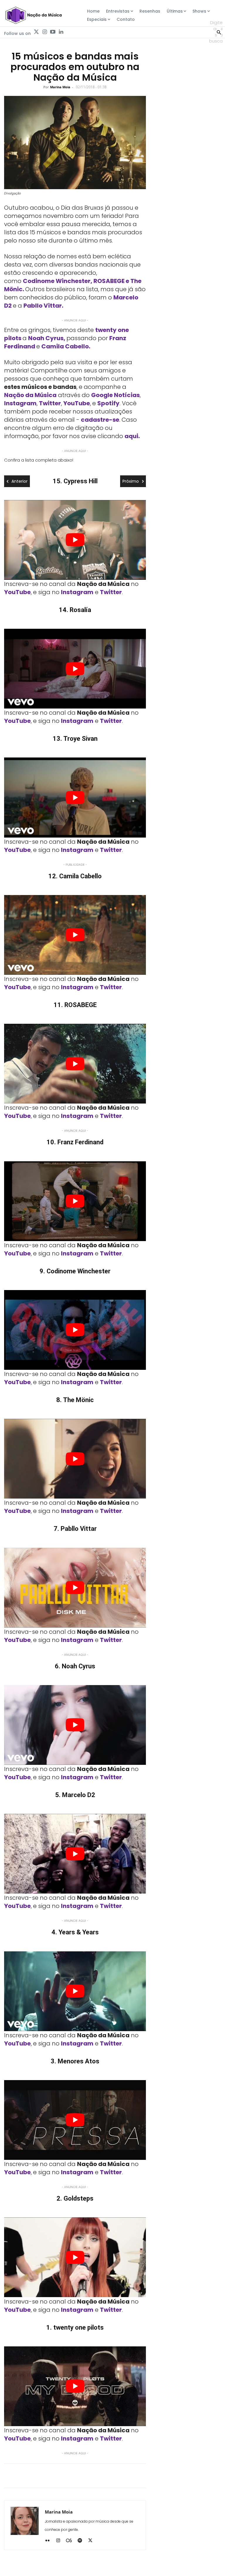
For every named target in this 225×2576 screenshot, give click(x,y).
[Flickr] (50, 2541)
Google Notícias (115, 395)
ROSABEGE (109, 281)
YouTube (77, 403)
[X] (92, 2541)
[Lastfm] (71, 2541)
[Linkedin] (61, 32)
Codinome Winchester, (58, 281)
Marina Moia (60, 87)
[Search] (219, 32)
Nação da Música (30, 395)
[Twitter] (36, 32)
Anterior (19, 481)
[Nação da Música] (33, 15)
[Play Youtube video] (75, 540)
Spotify (108, 403)
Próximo (131, 481)
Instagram (20, 403)
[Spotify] (82, 2541)
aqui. (132, 436)
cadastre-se (100, 420)
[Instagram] (45, 32)
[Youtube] (53, 32)
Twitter (50, 403)
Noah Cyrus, (47, 338)
